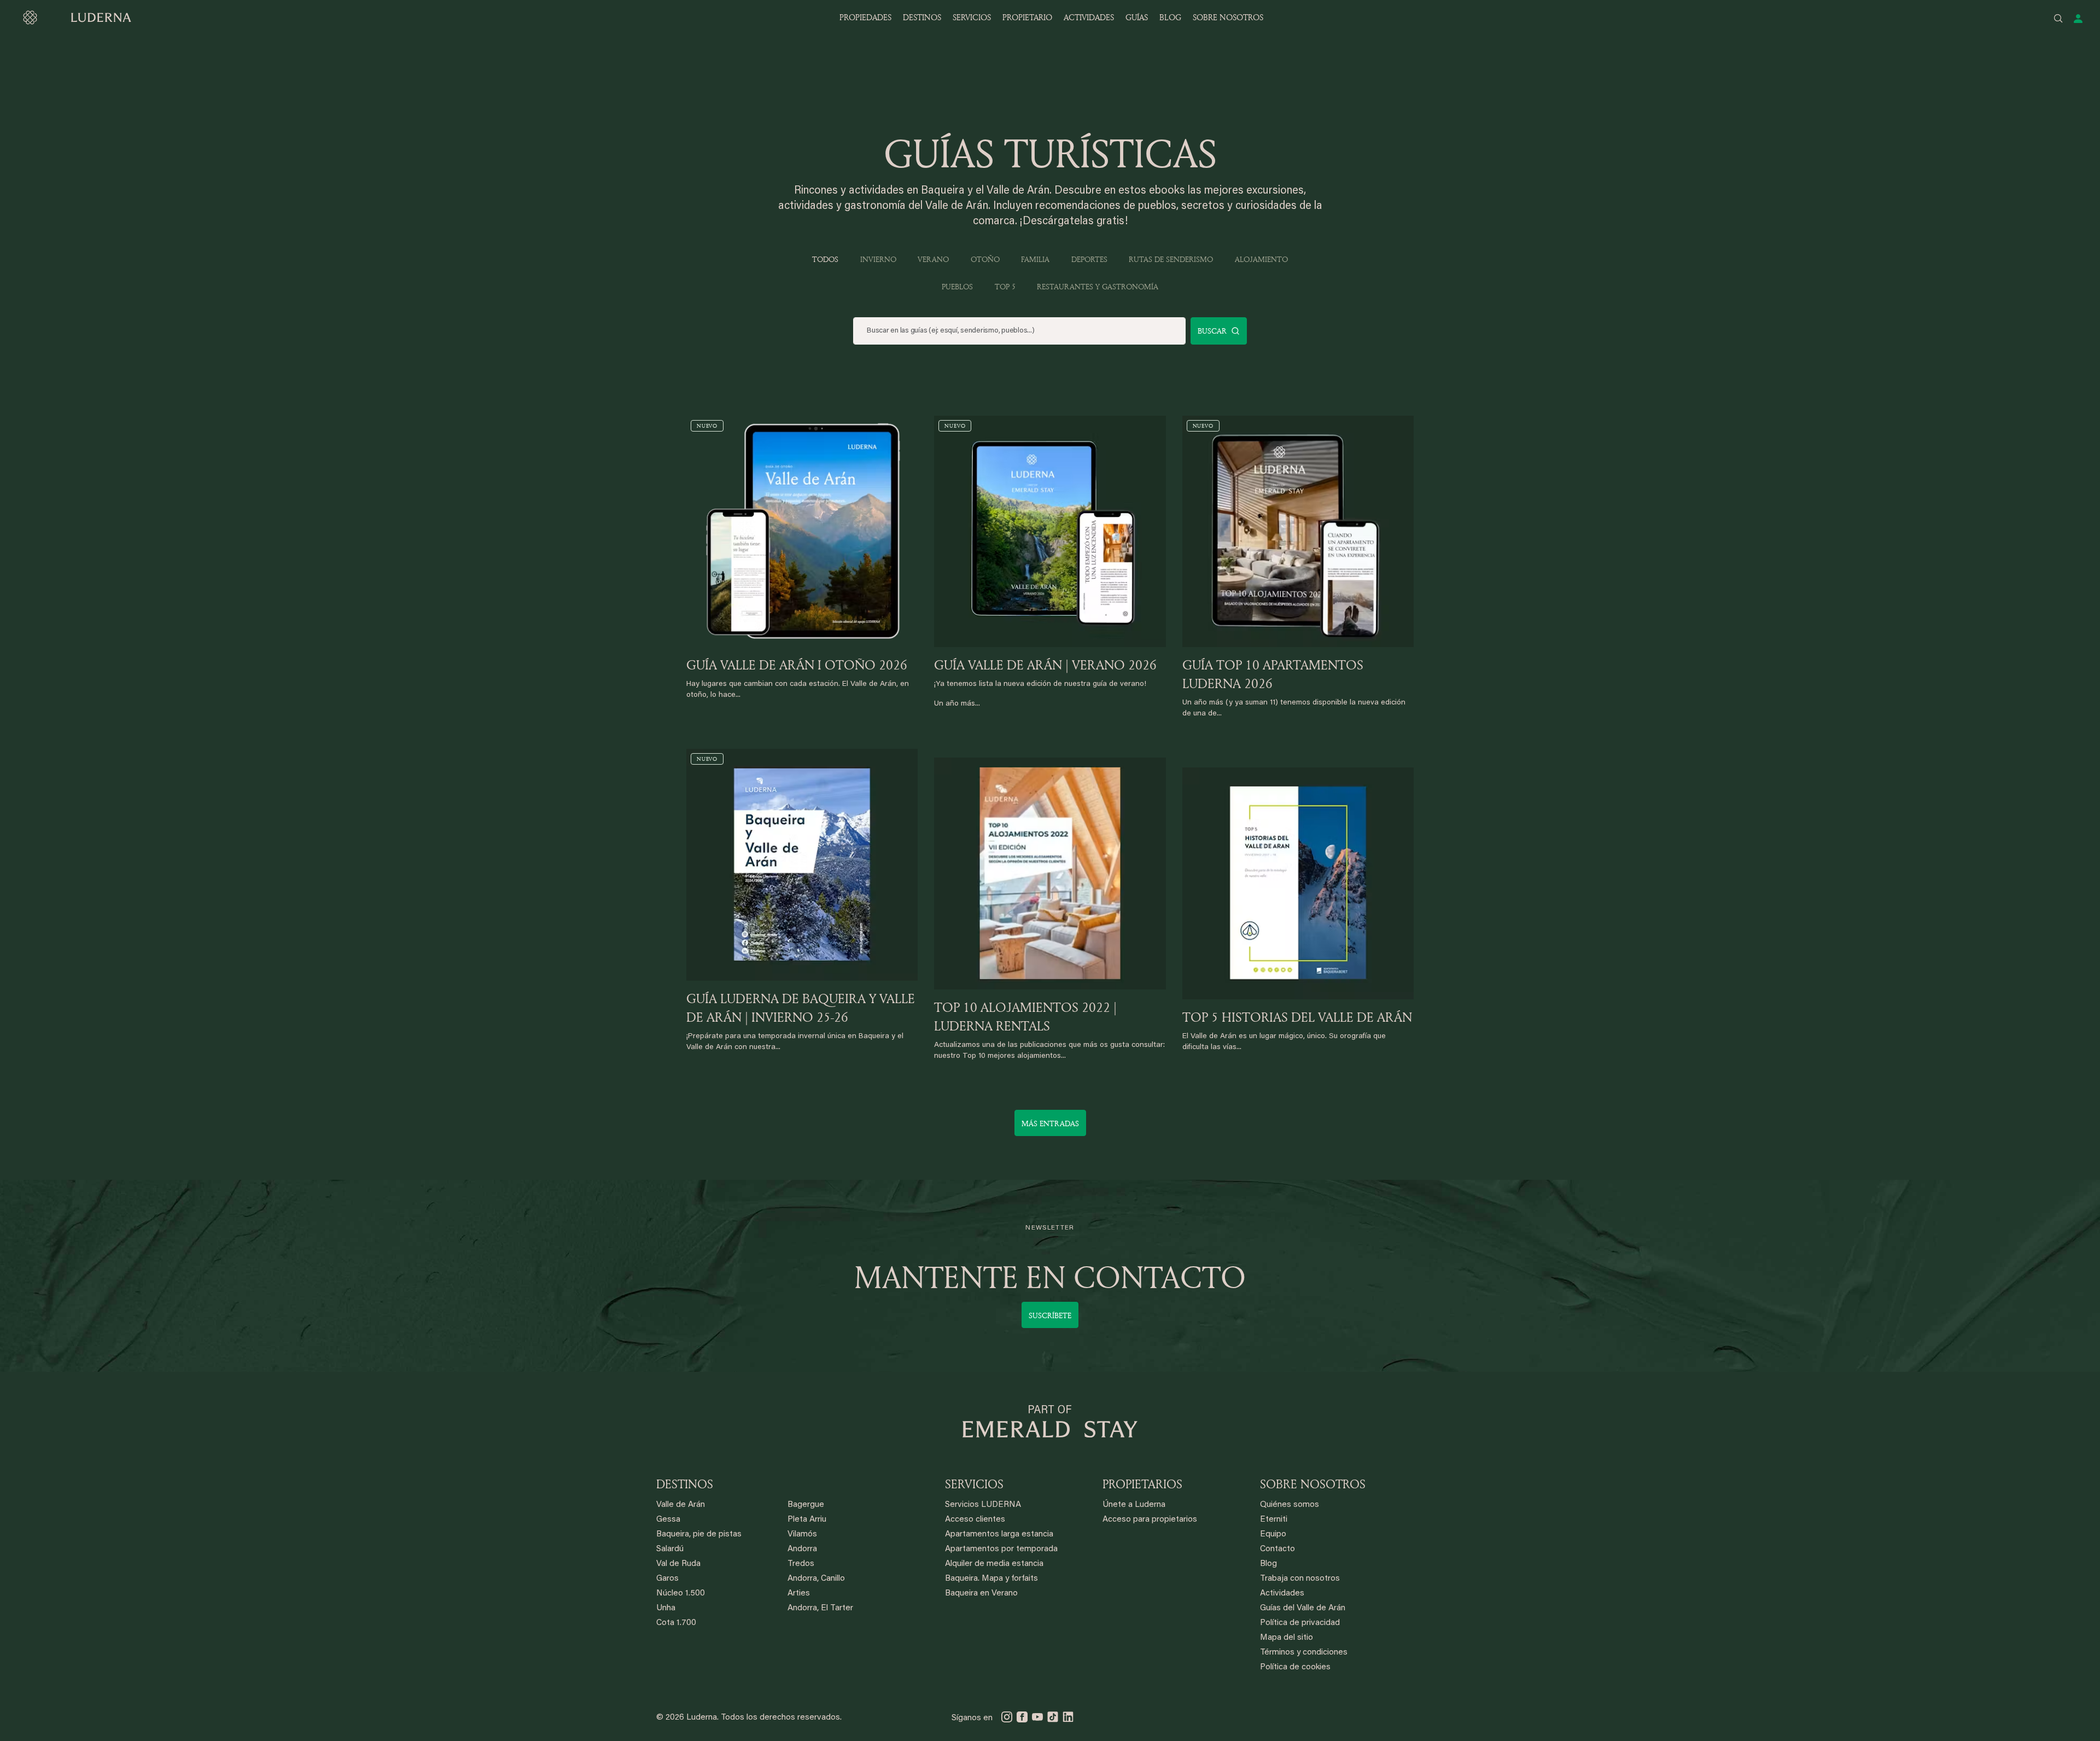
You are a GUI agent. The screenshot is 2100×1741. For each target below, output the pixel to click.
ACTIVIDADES (1089, 17)
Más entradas (1050, 1123)
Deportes (1089, 259)
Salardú (670, 1549)
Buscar (1212, 331)
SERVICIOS (972, 17)
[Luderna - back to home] (77, 18)
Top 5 (1005, 286)
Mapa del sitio (1287, 1638)
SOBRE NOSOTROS (1228, 17)
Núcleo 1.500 (681, 1594)
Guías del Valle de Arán (1303, 1608)
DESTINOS (922, 17)
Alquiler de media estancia (994, 1564)
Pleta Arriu (807, 1520)
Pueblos (957, 286)
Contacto (1277, 1549)
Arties (799, 1594)
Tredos (801, 1564)
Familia (1035, 259)
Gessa (668, 1520)
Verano (933, 259)
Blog (1268, 1564)
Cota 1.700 (676, 1623)
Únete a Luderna (1134, 1505)
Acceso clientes (975, 1520)
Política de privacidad (1300, 1623)
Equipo (1273, 1535)
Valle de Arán (681, 1505)
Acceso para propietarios (1150, 1520)
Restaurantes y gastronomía (1098, 286)
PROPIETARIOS (1142, 1484)
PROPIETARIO (1027, 17)
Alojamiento (1261, 259)
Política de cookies (1295, 1667)
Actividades (1282, 1594)
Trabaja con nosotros (1300, 1579)
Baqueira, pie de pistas (699, 1535)
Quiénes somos (1290, 1505)
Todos (825, 259)
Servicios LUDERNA (983, 1505)
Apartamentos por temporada (1001, 1549)
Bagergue (806, 1505)
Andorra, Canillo (816, 1579)
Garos (667, 1579)
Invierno (878, 259)
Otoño (985, 259)
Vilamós (802, 1535)
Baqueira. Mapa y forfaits (991, 1579)
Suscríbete (1050, 1315)
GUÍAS (1137, 17)
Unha (666, 1608)
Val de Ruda (678, 1564)
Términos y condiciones (1304, 1653)
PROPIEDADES (865, 17)
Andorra (802, 1549)
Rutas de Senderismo (1171, 259)
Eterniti (1274, 1520)
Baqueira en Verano (981, 1594)
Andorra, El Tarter (820, 1608)
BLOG (1170, 17)
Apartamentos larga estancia (999, 1535)
